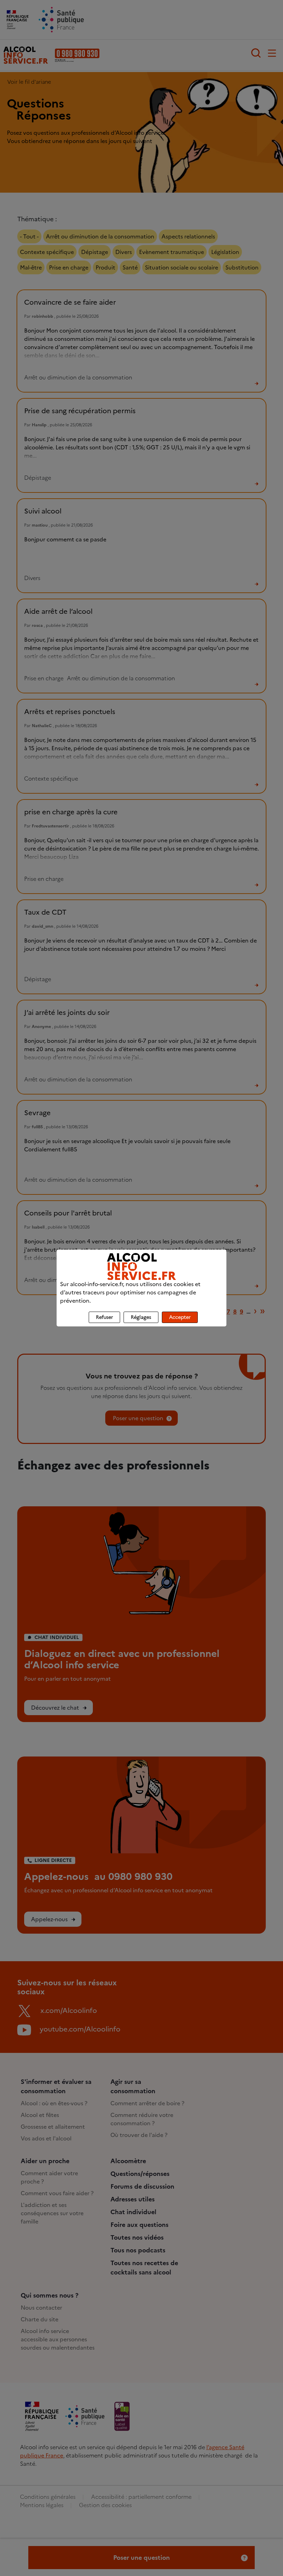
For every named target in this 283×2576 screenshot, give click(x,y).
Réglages (141, 1317)
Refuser (104, 1317)
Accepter (180, 1317)
